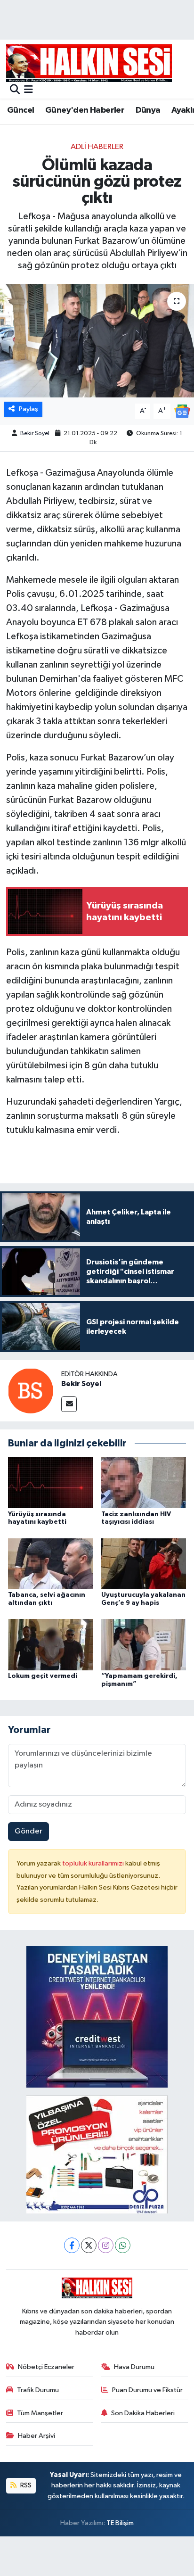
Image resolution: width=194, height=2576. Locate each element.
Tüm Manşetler (40, 2413)
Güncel (20, 110)
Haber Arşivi (36, 2436)
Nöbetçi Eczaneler (46, 2367)
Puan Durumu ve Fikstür (147, 2390)
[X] (89, 2245)
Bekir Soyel (35, 433)
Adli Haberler (97, 147)
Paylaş (28, 409)
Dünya (148, 110)
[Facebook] (72, 2245)
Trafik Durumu (38, 2390)
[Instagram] (106, 2245)
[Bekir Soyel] (31, 1391)
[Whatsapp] (123, 2245)
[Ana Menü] (28, 90)
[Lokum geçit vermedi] (51, 1645)
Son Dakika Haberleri (143, 2413)
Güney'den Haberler (85, 110)
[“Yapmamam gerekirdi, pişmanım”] (144, 1645)
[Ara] (15, 90)
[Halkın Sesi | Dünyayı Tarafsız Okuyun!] (89, 63)
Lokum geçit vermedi (43, 1676)
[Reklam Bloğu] (97, 2017)
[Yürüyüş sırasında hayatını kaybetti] (51, 1482)
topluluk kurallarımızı (94, 1863)
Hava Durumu (134, 2367)
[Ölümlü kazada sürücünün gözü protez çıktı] (97, 341)
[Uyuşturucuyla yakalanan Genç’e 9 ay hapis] (144, 1564)
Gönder (28, 1831)
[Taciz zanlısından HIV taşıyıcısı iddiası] (144, 1482)
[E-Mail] (69, 1404)
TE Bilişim (120, 2523)
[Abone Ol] (182, 411)
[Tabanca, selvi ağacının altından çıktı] (51, 1564)
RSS (25, 2485)
